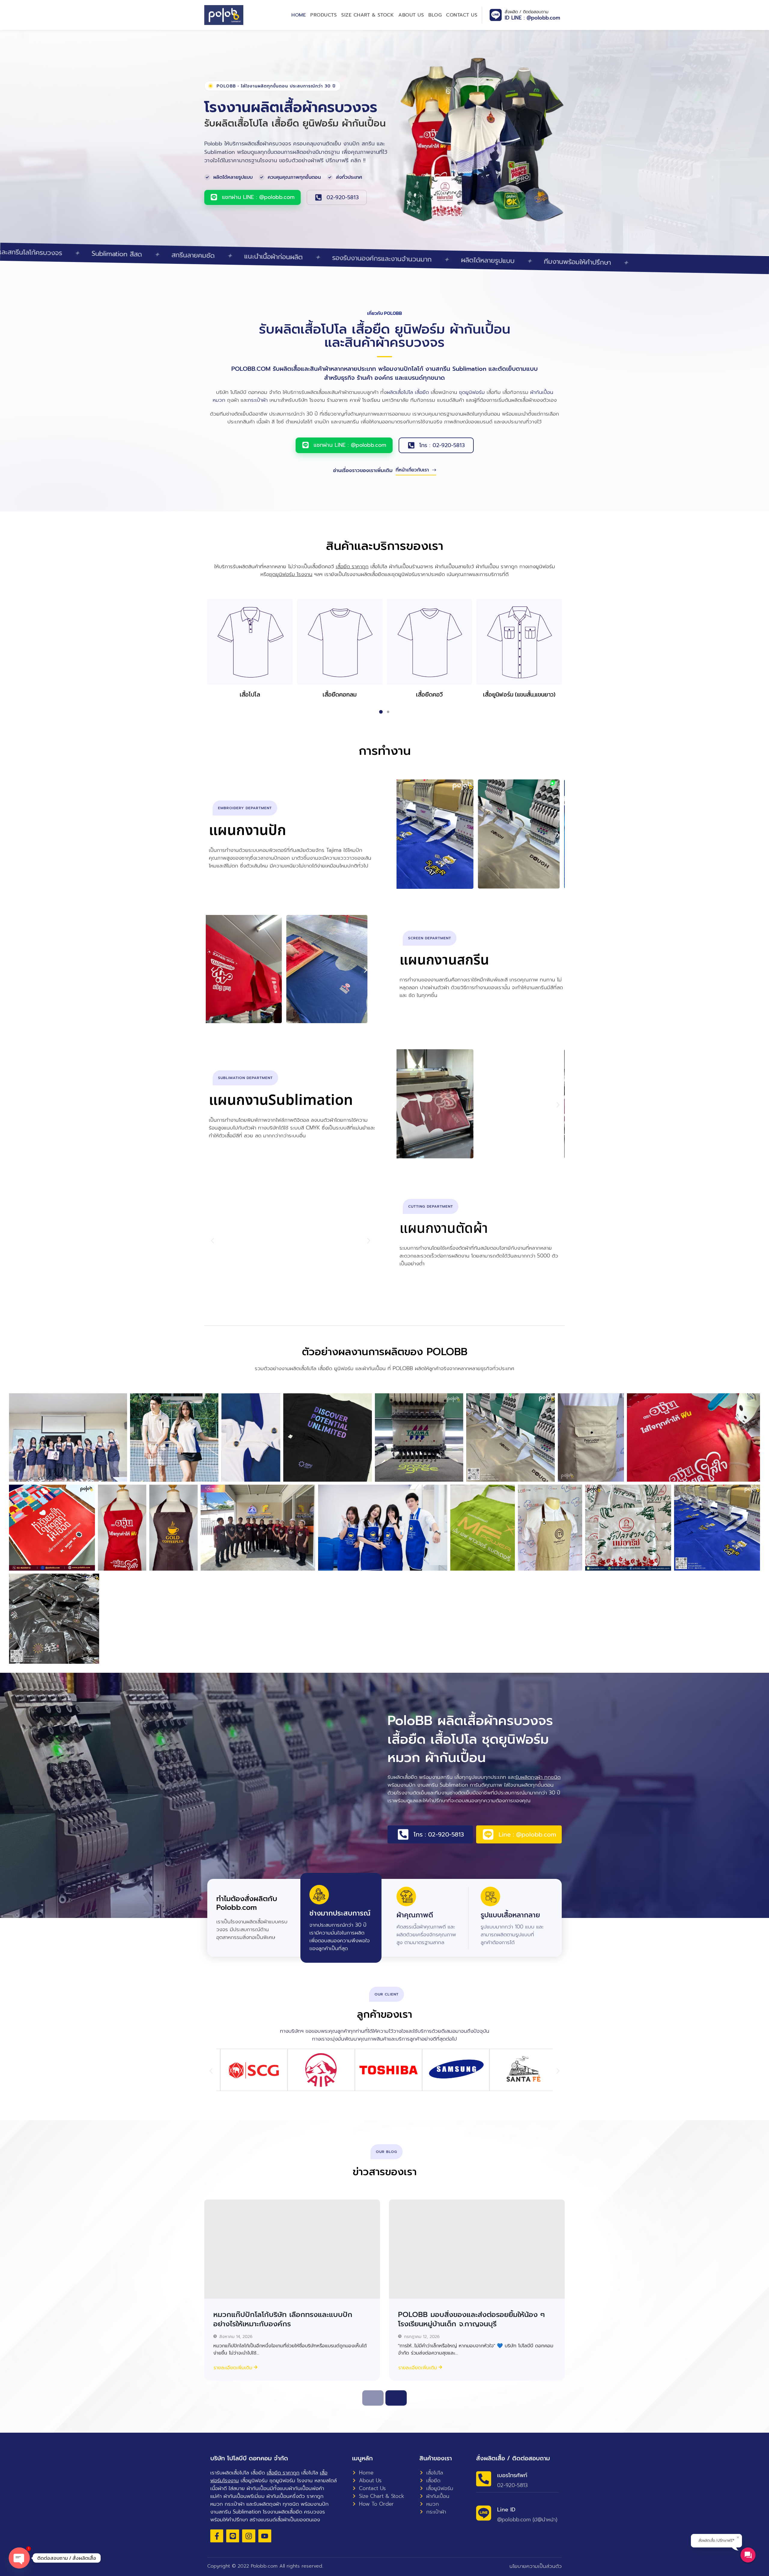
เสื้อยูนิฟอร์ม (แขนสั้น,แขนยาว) (519, 694)
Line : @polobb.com (527, 1834)
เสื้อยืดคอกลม (340, 694)
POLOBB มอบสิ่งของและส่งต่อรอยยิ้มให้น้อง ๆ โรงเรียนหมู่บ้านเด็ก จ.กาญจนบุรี (471, 2319)
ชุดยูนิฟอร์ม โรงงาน (291, 574)
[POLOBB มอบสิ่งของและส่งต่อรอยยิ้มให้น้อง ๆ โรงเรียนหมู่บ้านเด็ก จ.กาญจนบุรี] (477, 2249)
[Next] (396, 2398)
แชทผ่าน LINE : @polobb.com (258, 197)
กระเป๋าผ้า (258, 400)
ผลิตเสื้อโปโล (400, 392)
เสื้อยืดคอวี (429, 694)
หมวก (219, 400)
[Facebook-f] (217, 2536)
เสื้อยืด (422, 392)
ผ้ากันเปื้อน (542, 392)
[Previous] (373, 2398)
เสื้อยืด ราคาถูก (352, 566)
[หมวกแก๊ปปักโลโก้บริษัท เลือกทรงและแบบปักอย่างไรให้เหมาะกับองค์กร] (292, 2249)
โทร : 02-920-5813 (442, 445)
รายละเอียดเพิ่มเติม (233, 2368)
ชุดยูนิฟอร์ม (472, 392)
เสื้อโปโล (250, 694)
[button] (201, 642)
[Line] (233, 2536)
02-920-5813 (343, 197)
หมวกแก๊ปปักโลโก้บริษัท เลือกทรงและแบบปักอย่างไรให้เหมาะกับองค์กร (283, 2319)
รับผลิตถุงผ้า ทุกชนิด (538, 1777)
